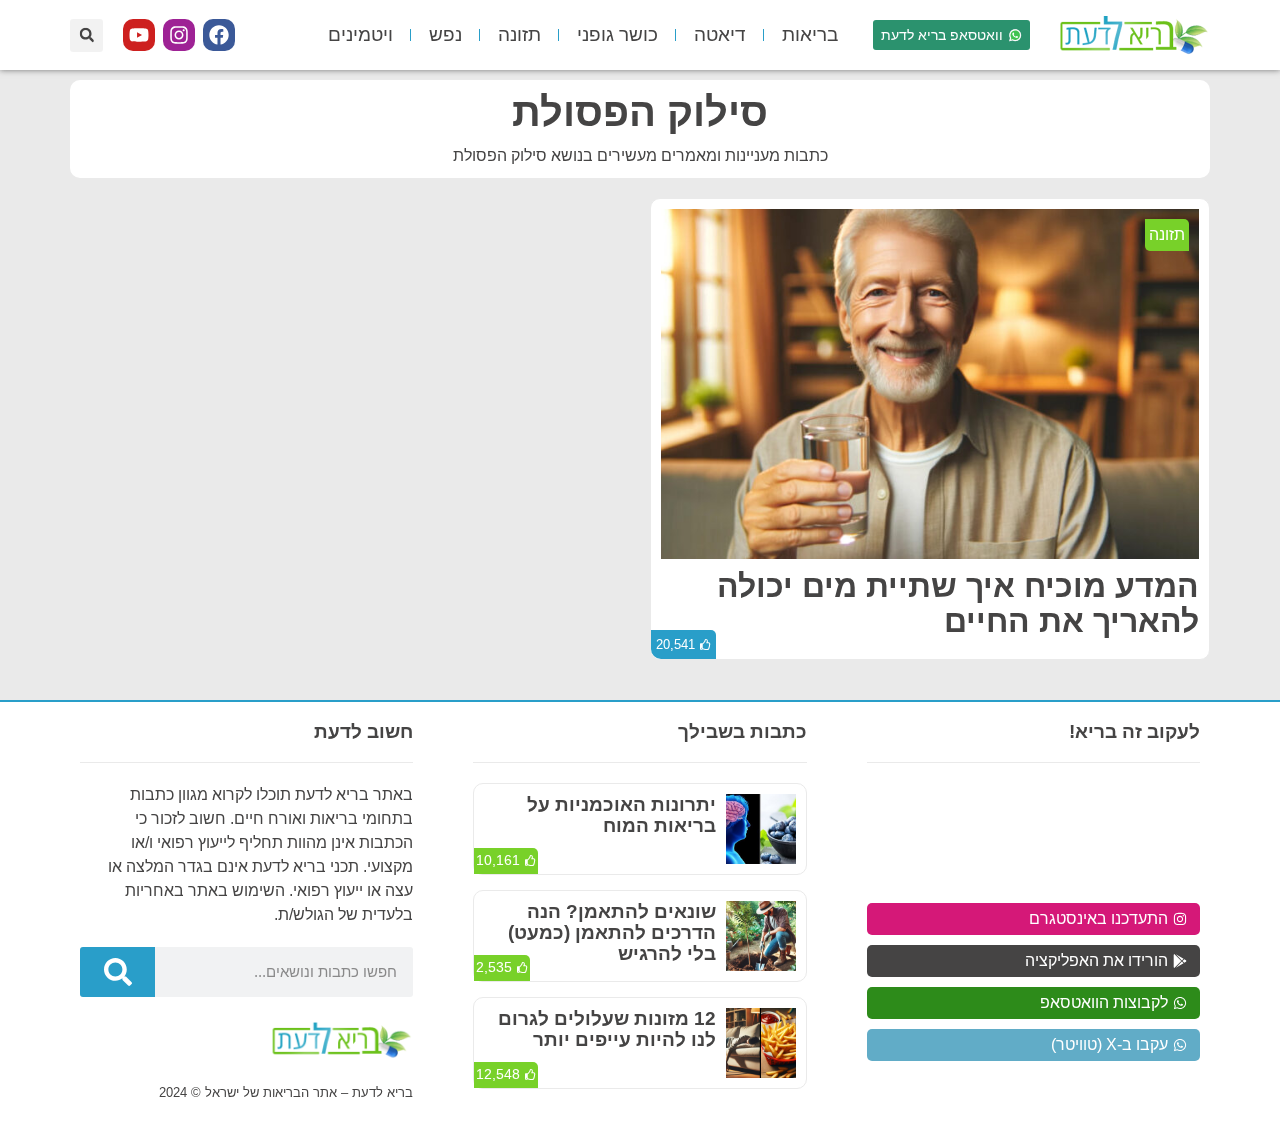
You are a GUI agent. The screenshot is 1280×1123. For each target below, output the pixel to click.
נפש (445, 34)
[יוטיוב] (139, 35)
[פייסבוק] (219, 35)
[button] (86, 35)
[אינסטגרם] (179, 35)
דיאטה (720, 34)
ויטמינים (360, 34)
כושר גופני (617, 34)
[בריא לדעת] (1130, 35)
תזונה (519, 34)
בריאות (810, 34)
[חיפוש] (117, 972)
